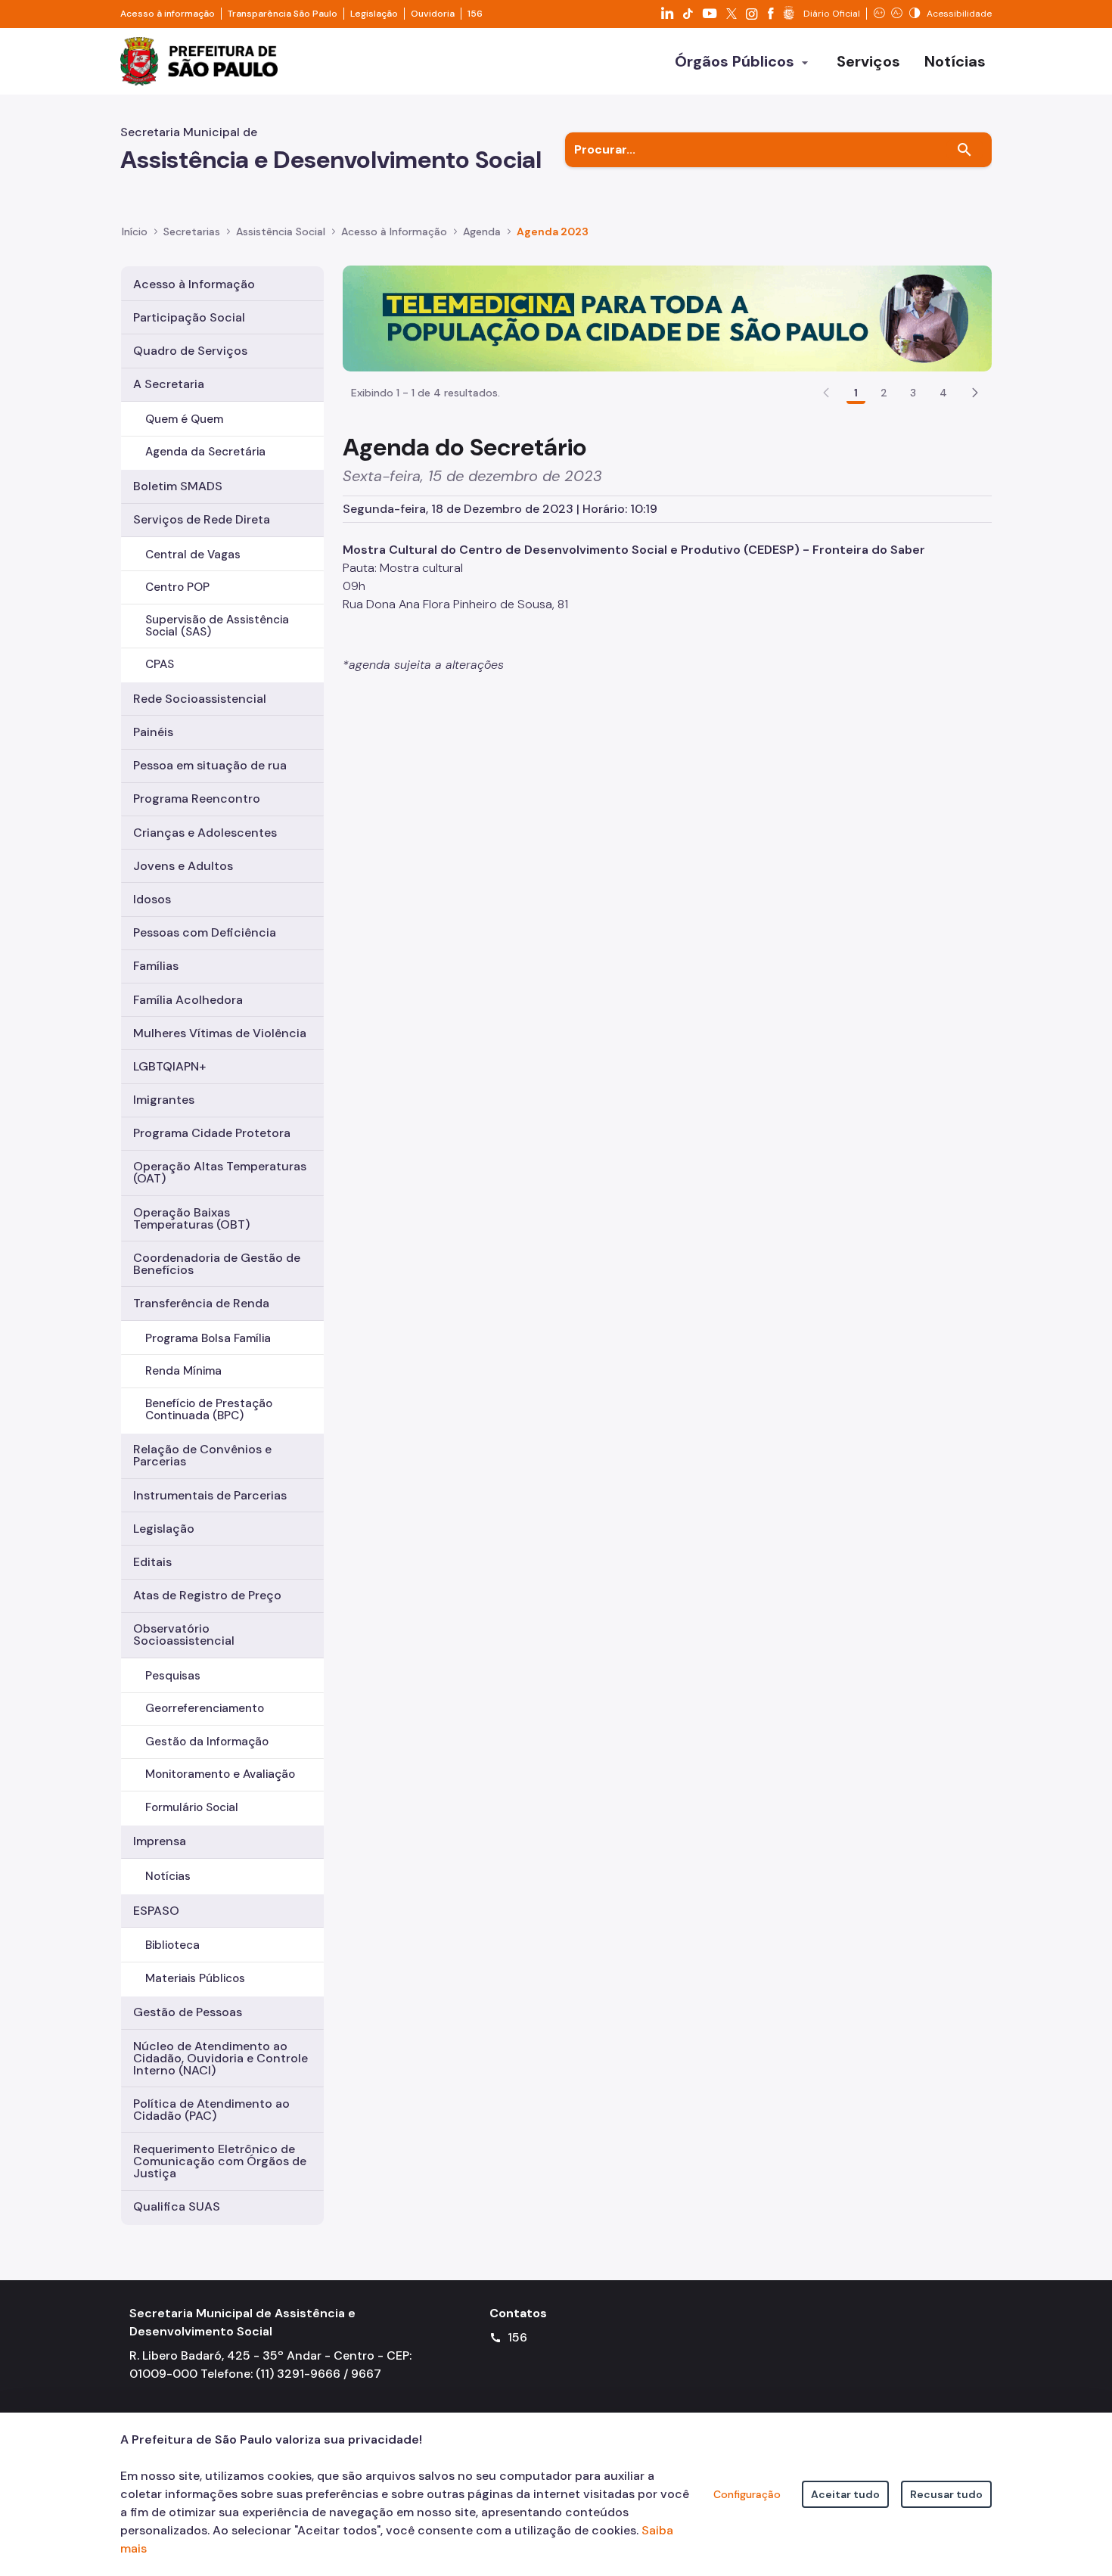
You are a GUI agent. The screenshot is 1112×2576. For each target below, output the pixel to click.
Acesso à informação (168, 14)
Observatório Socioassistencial (184, 1634)
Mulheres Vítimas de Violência (220, 1033)
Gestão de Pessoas (188, 2012)
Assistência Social (281, 231)
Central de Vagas (193, 555)
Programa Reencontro (197, 799)
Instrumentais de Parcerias (210, 1495)
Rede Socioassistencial (200, 699)
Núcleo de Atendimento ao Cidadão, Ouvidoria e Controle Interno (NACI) (221, 2058)
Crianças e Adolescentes (205, 833)
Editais (152, 1562)
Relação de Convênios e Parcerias (202, 1455)
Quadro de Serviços (190, 351)
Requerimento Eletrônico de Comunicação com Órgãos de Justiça (220, 2161)
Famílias (156, 966)
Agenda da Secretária (205, 452)
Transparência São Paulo (283, 14)
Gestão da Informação (207, 1742)
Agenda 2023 (553, 231)
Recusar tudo (946, 2494)
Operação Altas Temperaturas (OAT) (220, 1172)
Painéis (153, 732)
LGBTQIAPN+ (169, 1066)
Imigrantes (164, 1100)
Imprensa (160, 1841)
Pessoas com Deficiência (205, 932)
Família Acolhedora (188, 1000)
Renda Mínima (183, 1371)
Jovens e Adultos (183, 866)
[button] (975, 393)
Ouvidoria (433, 14)
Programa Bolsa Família (208, 1338)
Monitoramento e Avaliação (220, 1774)
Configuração (747, 2494)
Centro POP (177, 587)
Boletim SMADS (178, 486)
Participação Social (189, 317)
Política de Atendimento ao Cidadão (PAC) (211, 2110)
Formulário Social (192, 1807)
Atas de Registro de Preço (207, 1595)
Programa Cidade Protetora (212, 1133)
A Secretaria (169, 384)
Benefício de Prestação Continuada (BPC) (209, 1409)
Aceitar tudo (845, 2494)
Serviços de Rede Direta (202, 519)
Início (135, 231)
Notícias (168, 1876)
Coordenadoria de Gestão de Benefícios (217, 1264)
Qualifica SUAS (177, 2206)
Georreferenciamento (205, 1708)
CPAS (160, 664)
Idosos (152, 899)
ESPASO (156, 1911)
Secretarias (192, 231)
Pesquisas (173, 1676)
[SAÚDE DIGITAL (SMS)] (667, 317)
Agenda (482, 231)
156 (475, 14)
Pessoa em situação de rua (210, 765)
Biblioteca (172, 1945)
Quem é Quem (184, 419)
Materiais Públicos (195, 1978)
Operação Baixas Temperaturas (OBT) (191, 1218)
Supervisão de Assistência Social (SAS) (217, 625)
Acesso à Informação (394, 231)
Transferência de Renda (201, 1303)
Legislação (374, 14)
